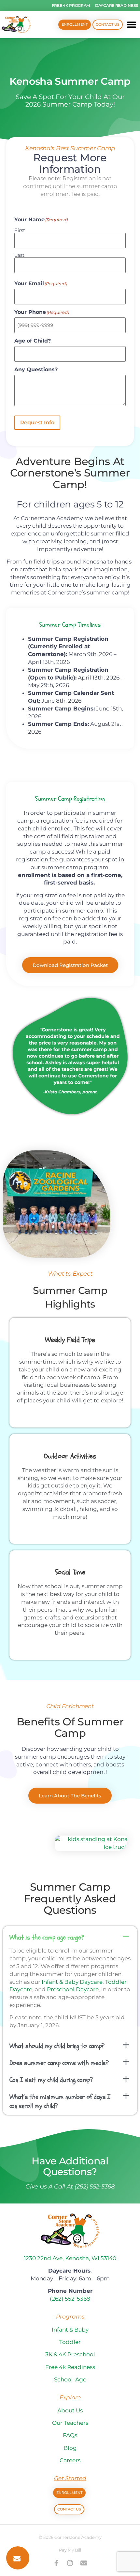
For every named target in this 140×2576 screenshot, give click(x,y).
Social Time (70, 1572)
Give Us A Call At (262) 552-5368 (70, 2187)
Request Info (37, 423)
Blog (70, 2448)
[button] (132, 25)
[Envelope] (84, 2563)
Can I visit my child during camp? (51, 2080)
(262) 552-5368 (70, 2299)
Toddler (70, 2342)
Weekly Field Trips (70, 1340)
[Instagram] (70, 2563)
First (20, 230)
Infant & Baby (70, 2330)
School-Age (70, 2379)
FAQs (70, 2435)
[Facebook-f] (56, 2563)
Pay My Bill (70, 2550)
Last (19, 255)
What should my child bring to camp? (57, 2046)
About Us (70, 2410)
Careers (70, 2460)
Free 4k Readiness (70, 2367)
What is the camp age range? (47, 1937)
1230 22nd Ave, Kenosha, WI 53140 (70, 2258)
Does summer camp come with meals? (59, 2063)
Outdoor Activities (70, 1456)
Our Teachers (70, 2423)
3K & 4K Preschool (70, 2354)
